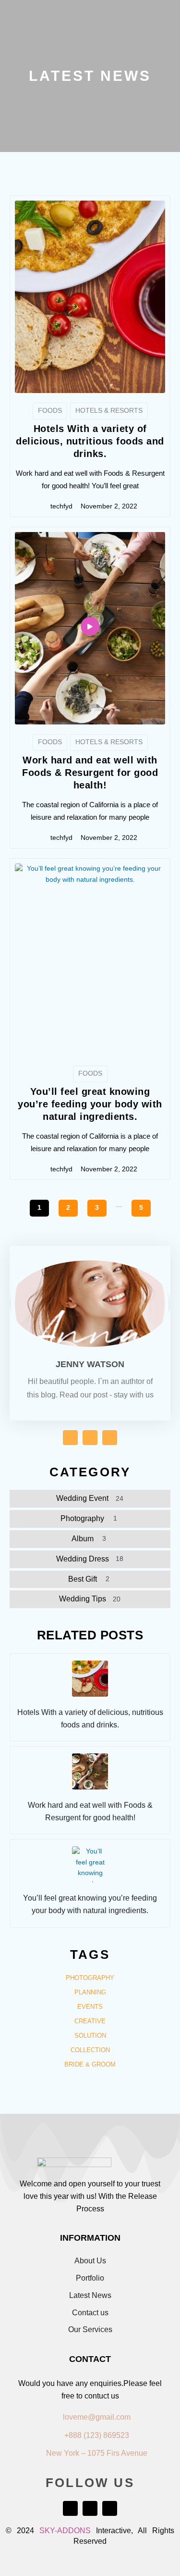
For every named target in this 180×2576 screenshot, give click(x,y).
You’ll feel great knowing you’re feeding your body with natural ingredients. (90, 1104)
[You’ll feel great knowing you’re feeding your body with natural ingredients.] (90, 1864)
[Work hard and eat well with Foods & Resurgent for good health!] (90, 1771)
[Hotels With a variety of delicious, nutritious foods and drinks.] (90, 1679)
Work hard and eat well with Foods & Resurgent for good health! (90, 773)
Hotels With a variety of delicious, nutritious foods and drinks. (90, 441)
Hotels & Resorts (109, 411)
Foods (50, 411)
